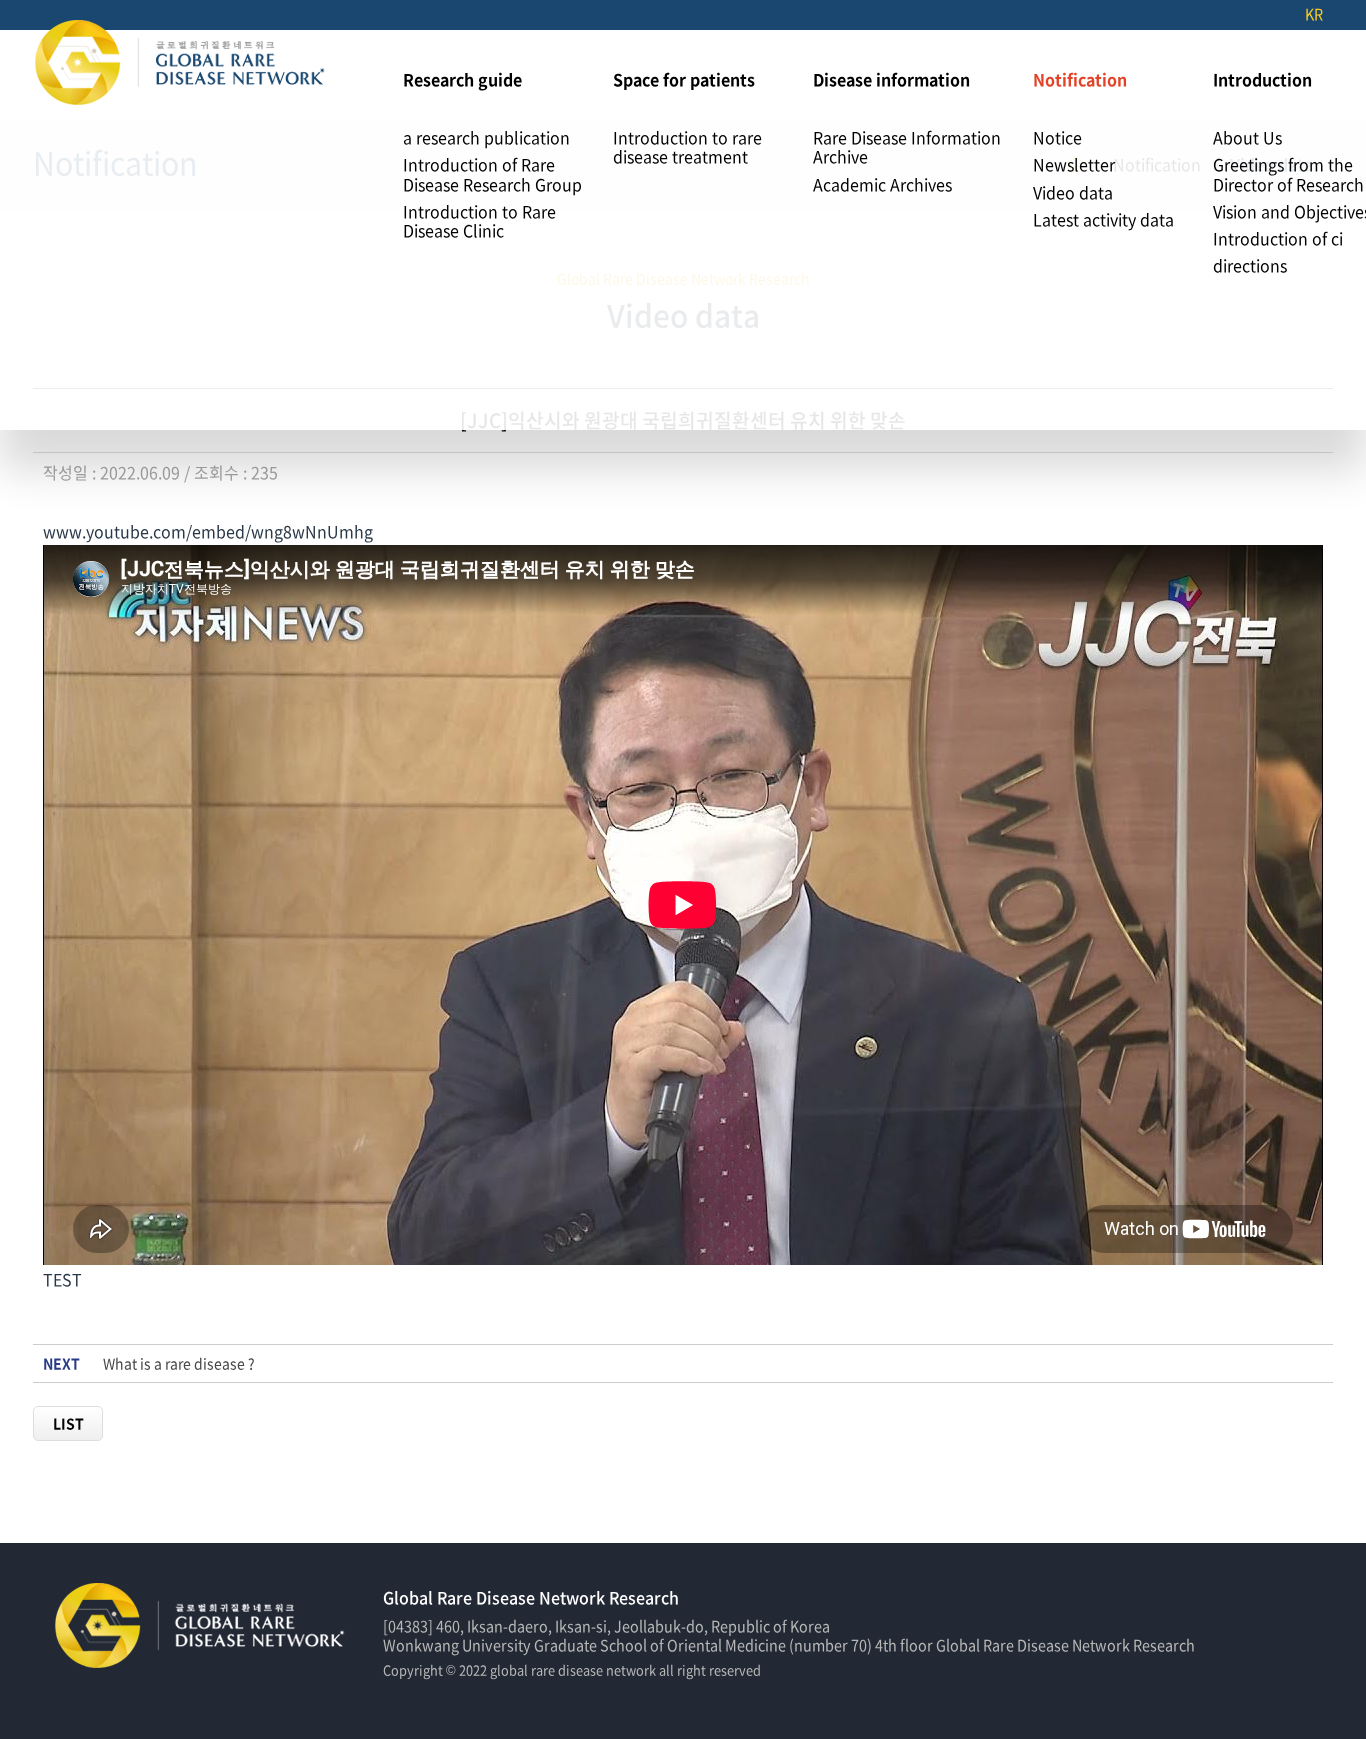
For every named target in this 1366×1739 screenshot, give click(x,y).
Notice (1057, 137)
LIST (68, 1423)
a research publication (486, 137)
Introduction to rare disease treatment (687, 146)
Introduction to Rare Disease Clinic (479, 220)
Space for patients (684, 79)
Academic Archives (882, 184)
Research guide (462, 79)
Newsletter (1074, 164)
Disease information (891, 79)
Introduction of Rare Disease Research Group (492, 173)
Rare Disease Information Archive (907, 146)
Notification (1080, 79)
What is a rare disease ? (179, 1363)
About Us (1247, 137)
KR (1314, 14)
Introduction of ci (1278, 238)
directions (1250, 265)
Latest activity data (1103, 219)
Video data (1073, 192)
